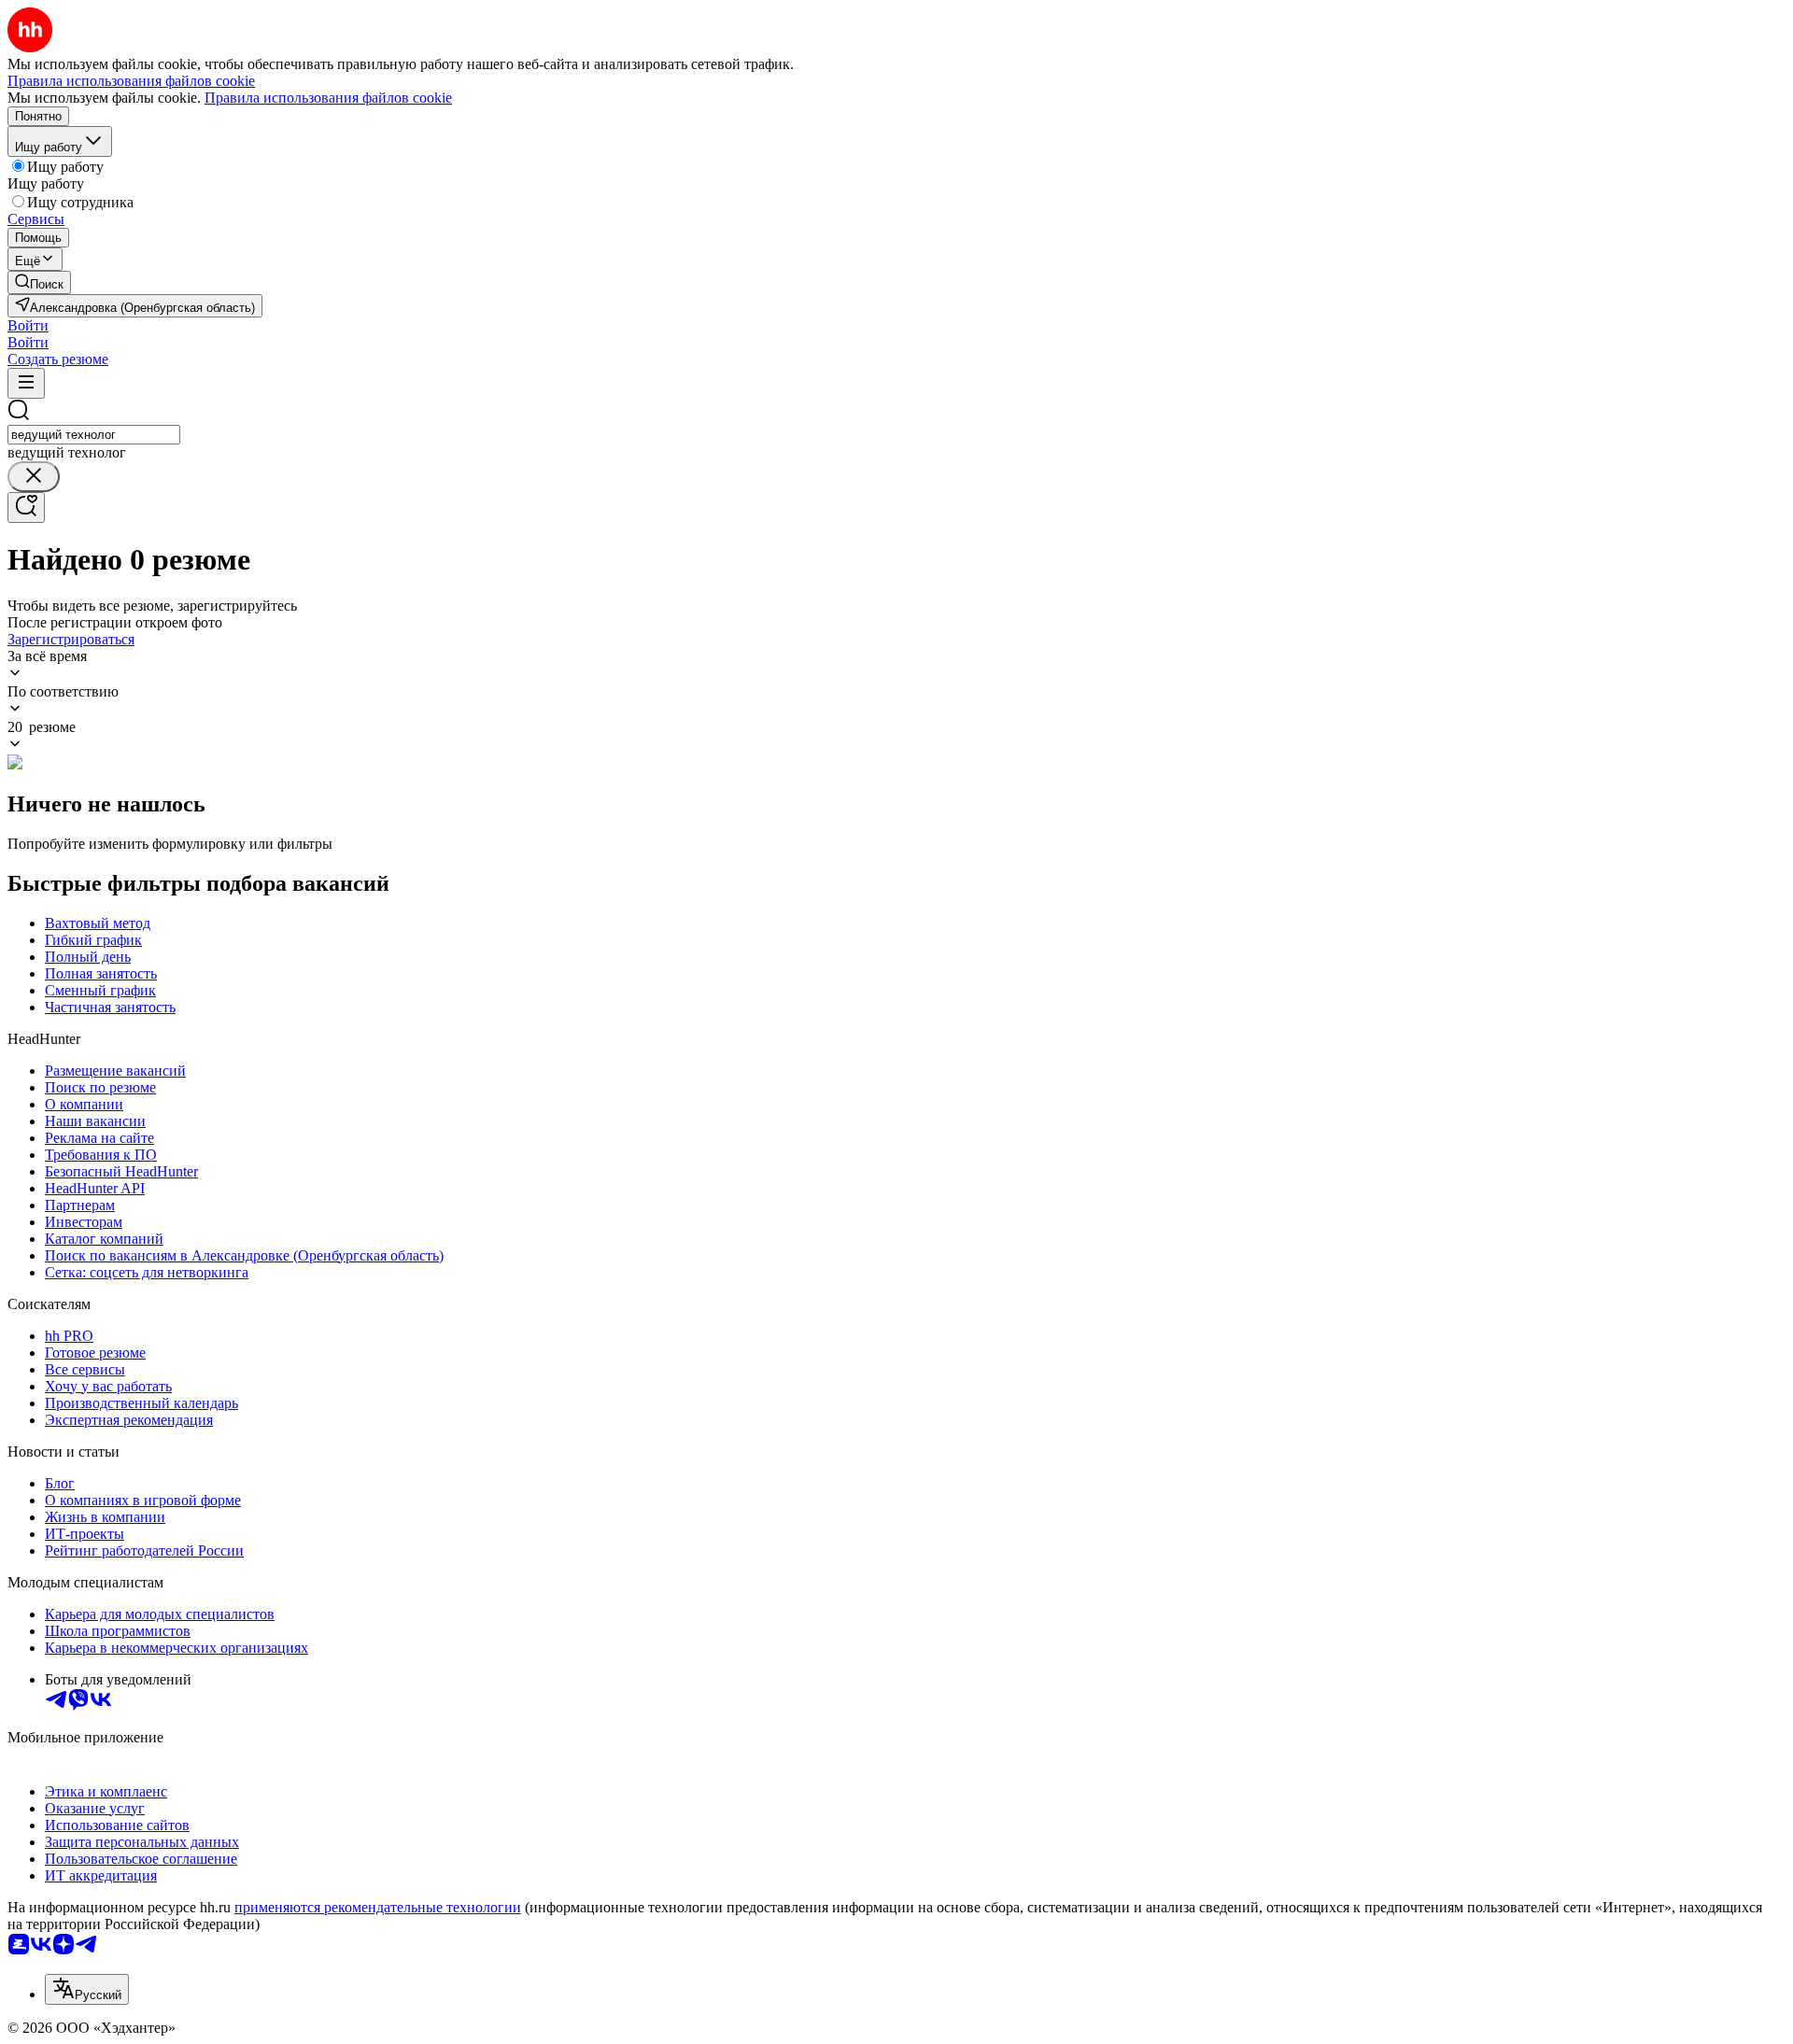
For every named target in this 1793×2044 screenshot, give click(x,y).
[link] (39, 282)
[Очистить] (34, 477)
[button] (28, 325)
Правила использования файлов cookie (328, 98)
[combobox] (94, 435)
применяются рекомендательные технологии (378, 1907)
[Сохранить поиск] (26, 507)
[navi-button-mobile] (26, 383)
